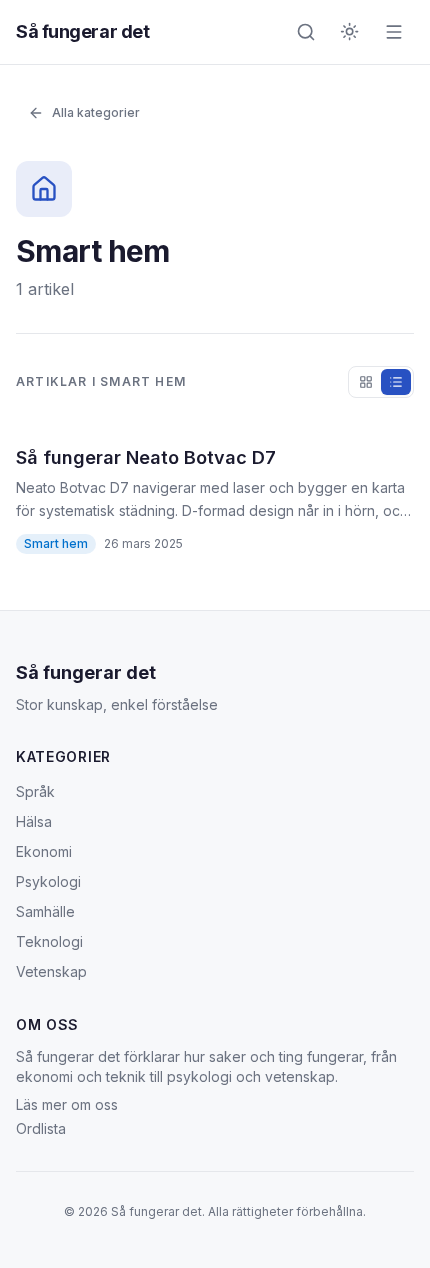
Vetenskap (51, 971)
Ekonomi (44, 851)
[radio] (366, 382)
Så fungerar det (82, 31)
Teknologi (49, 941)
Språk (35, 791)
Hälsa (34, 821)
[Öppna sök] (306, 32)
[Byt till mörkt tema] (350, 32)
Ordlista (41, 1128)
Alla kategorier (96, 112)
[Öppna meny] (394, 32)
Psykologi (48, 881)
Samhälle (45, 911)
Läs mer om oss (67, 1104)
